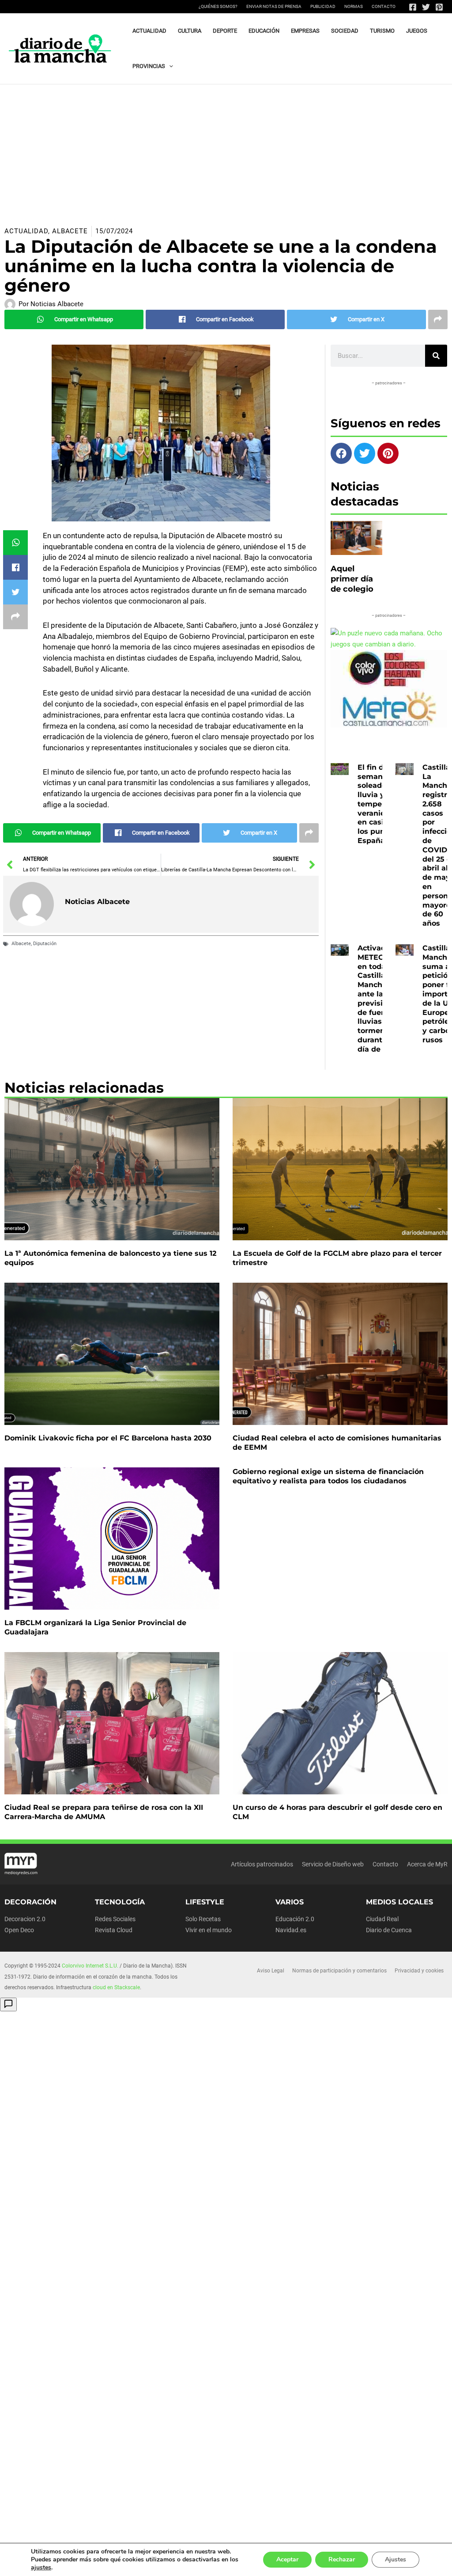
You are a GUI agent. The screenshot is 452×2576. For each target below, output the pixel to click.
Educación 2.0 (295, 1919)
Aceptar (287, 2559)
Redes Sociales (115, 1919)
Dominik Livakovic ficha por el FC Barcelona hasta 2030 (108, 1438)
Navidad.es (291, 1930)
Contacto (384, 6)
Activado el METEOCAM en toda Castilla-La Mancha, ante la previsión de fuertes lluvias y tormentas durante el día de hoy (380, 999)
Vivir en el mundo (209, 1930)
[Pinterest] (439, 7)
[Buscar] (436, 356)
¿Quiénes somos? (218, 6)
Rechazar (342, 2559)
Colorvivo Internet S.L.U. (90, 1966)
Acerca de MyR (427, 1864)
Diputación (45, 944)
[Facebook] (413, 7)
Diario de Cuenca (389, 1930)
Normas (354, 6)
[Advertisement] (226, 151)
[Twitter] (426, 7)
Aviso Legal (271, 1971)
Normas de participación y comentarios (339, 1971)
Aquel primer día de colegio (352, 579)
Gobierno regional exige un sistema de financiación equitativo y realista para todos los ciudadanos (328, 1476)
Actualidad (26, 231)
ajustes (41, 2568)
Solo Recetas (203, 1919)
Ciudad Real (382, 1919)
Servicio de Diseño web (333, 1864)
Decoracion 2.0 (25, 1919)
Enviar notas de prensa (274, 6)
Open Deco (19, 1930)
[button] (169, 66)
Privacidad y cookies (419, 1971)
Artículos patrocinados (262, 1864)
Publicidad (323, 6)
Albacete (70, 231)
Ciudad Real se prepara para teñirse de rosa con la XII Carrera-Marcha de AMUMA (104, 1812)
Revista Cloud (114, 1930)
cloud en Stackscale (116, 1987)
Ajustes (395, 2559)
